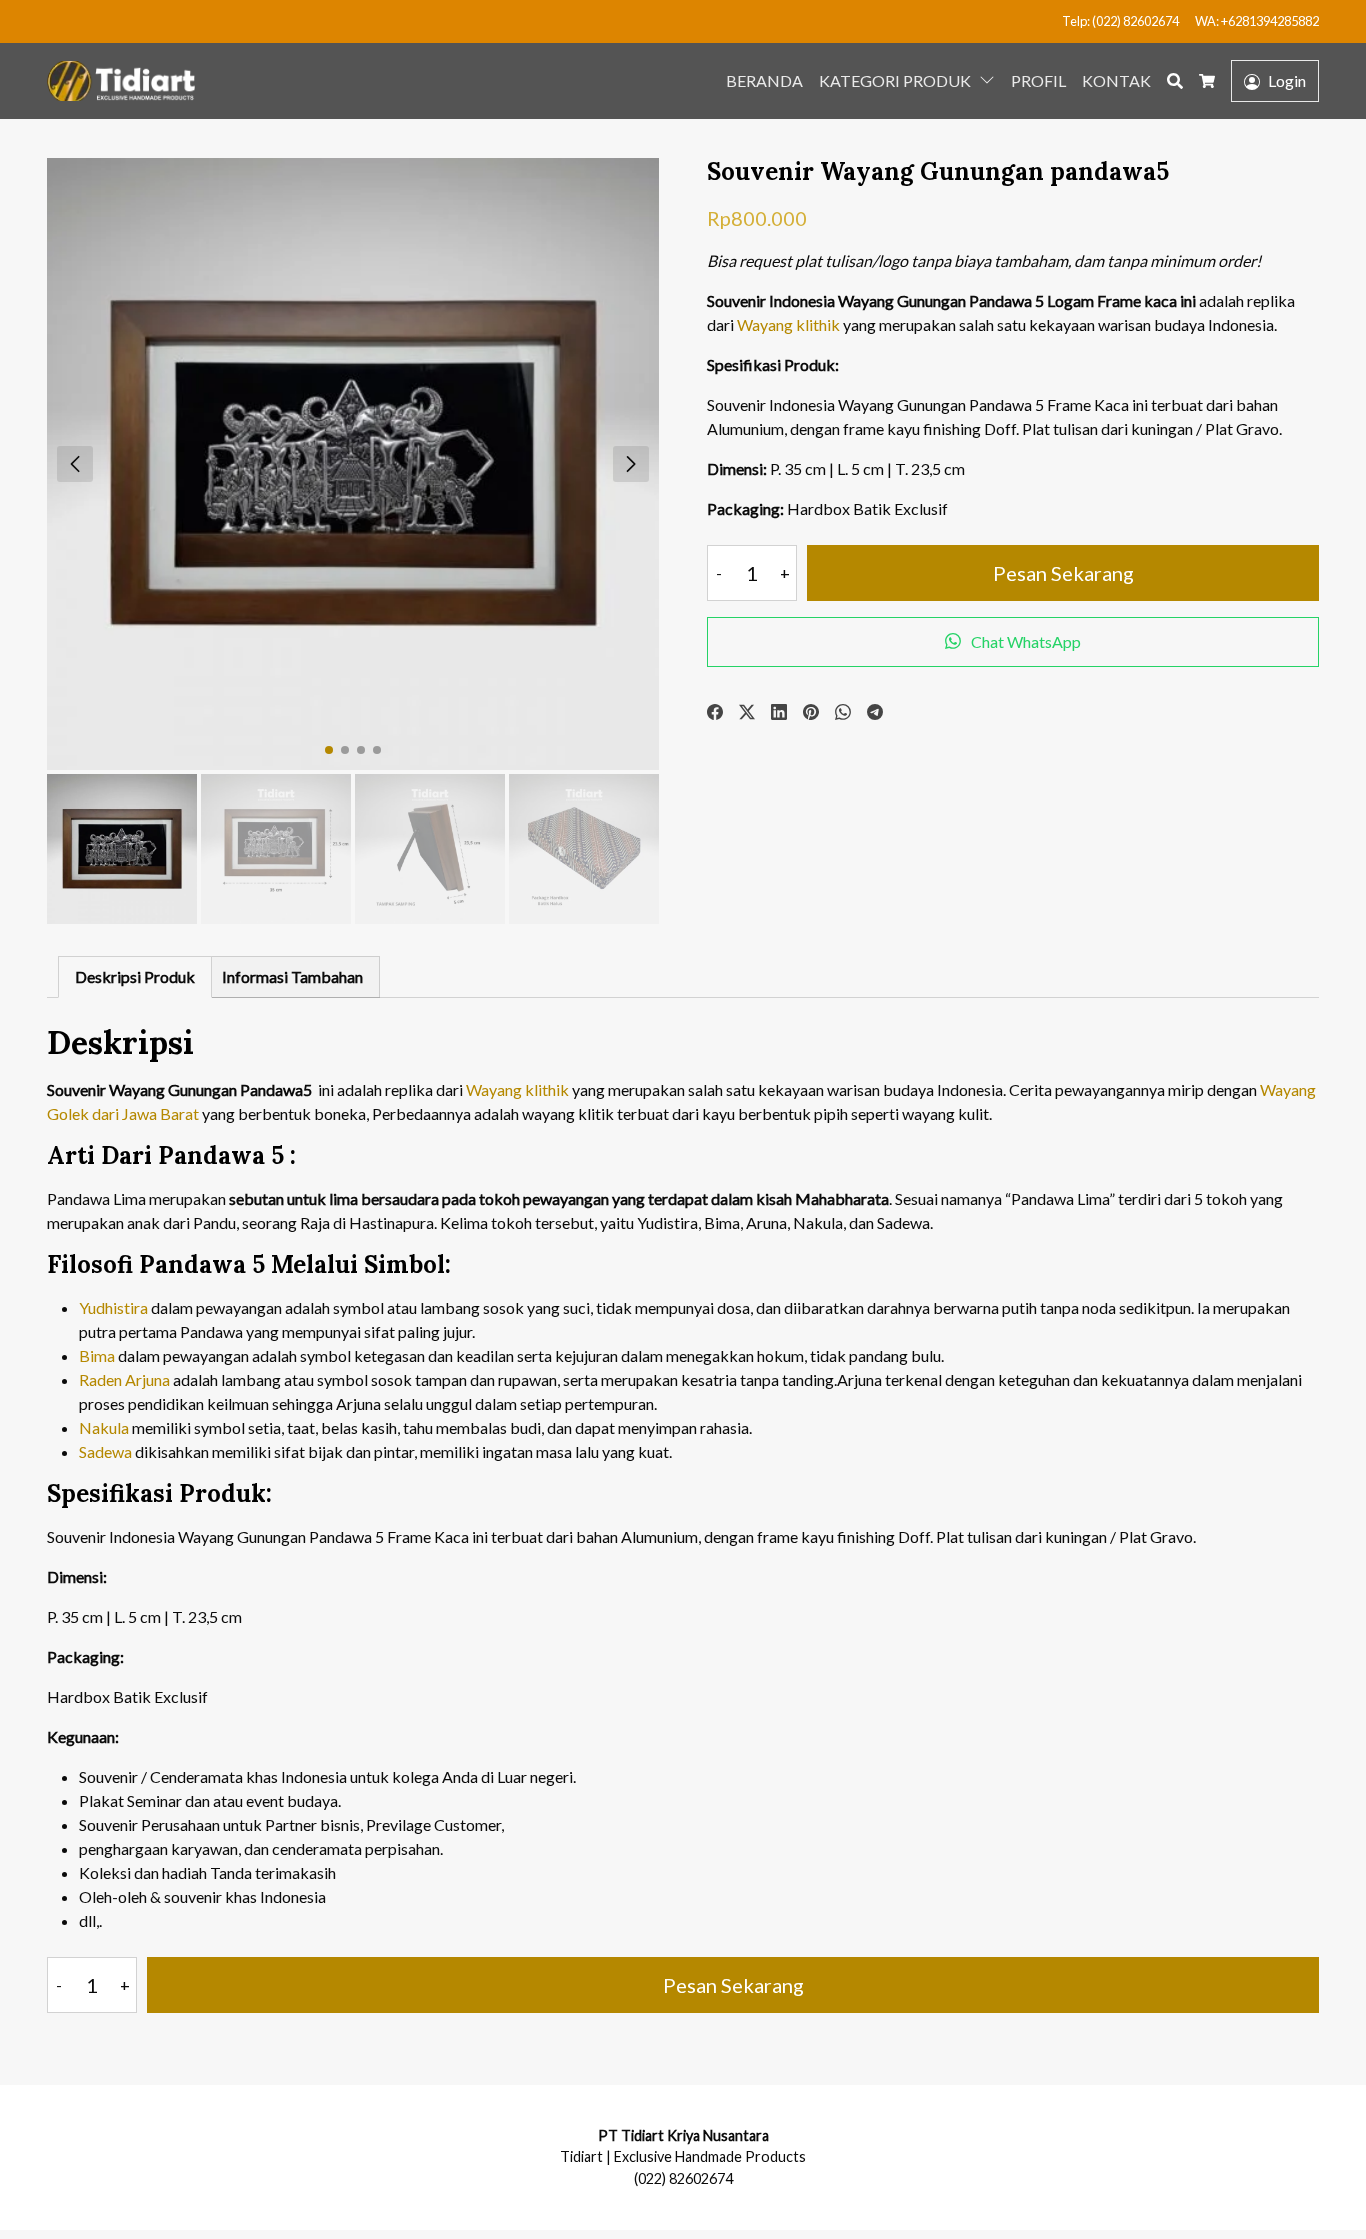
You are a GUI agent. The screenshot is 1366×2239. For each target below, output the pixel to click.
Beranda (764, 80)
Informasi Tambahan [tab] (292, 976)
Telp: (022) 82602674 (1120, 21)
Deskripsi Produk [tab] (135, 976)
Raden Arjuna (124, 1379)
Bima (97, 1355)
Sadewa (105, 1451)
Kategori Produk (895, 80)
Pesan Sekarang (1063, 573)
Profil (1038, 80)
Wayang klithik (788, 324)
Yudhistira (113, 1307)
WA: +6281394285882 (1257, 21)
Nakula (104, 1427)
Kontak (1116, 80)
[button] (991, 79)
